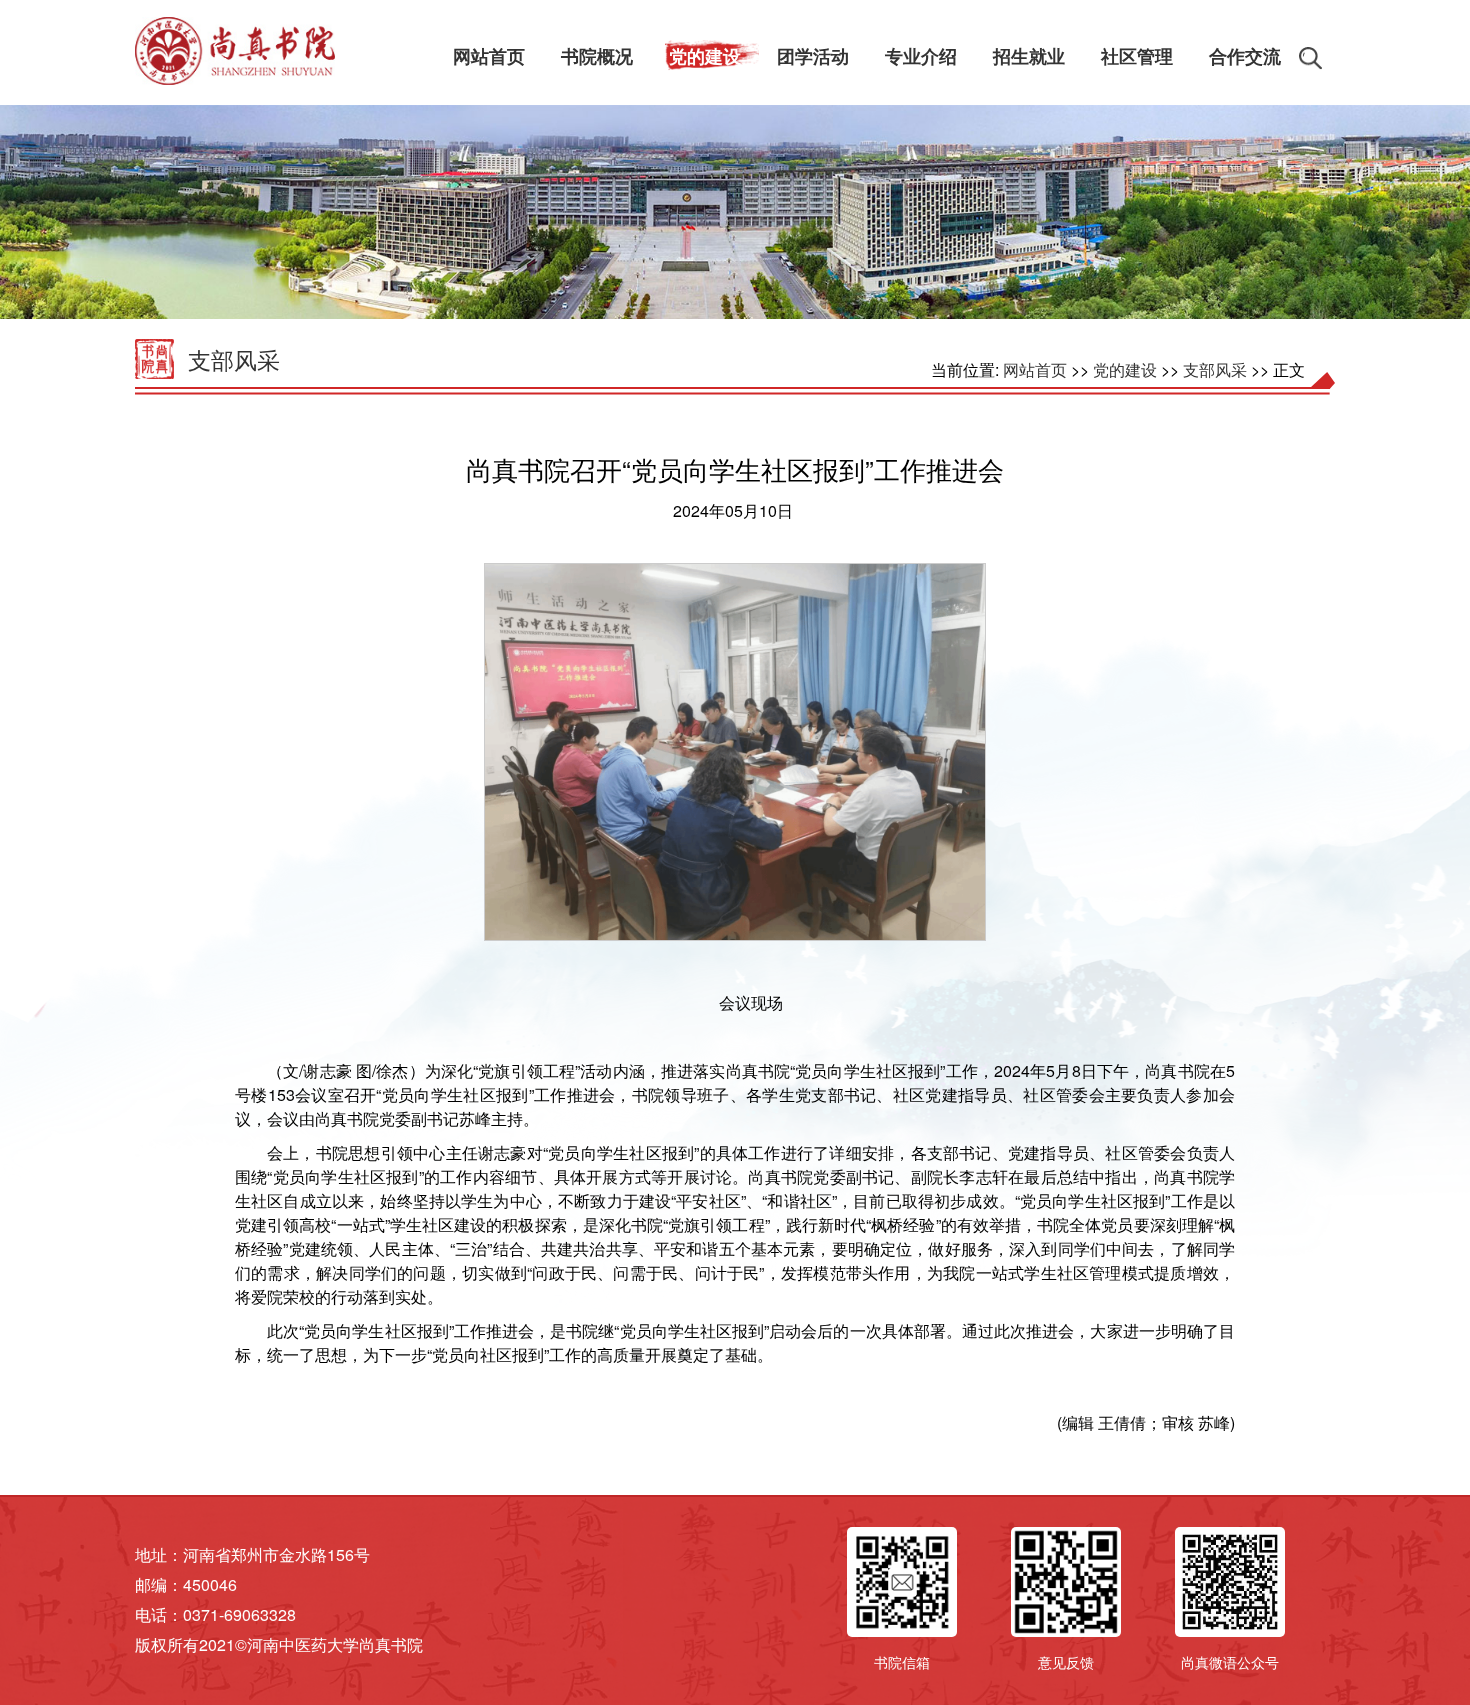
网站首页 (1035, 369)
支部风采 (234, 359)
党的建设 (1125, 369)
